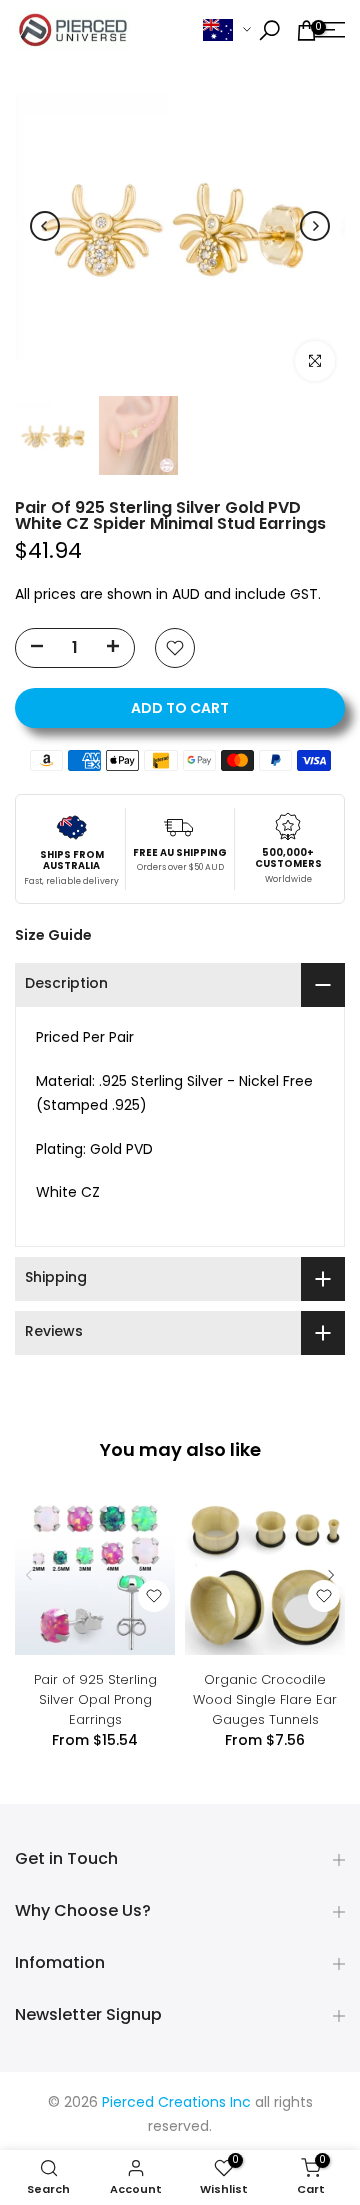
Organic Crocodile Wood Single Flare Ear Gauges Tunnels (265, 1699)
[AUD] (227, 30)
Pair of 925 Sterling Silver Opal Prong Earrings (95, 1699)
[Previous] (45, 226)
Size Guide (53, 935)
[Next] (315, 226)
